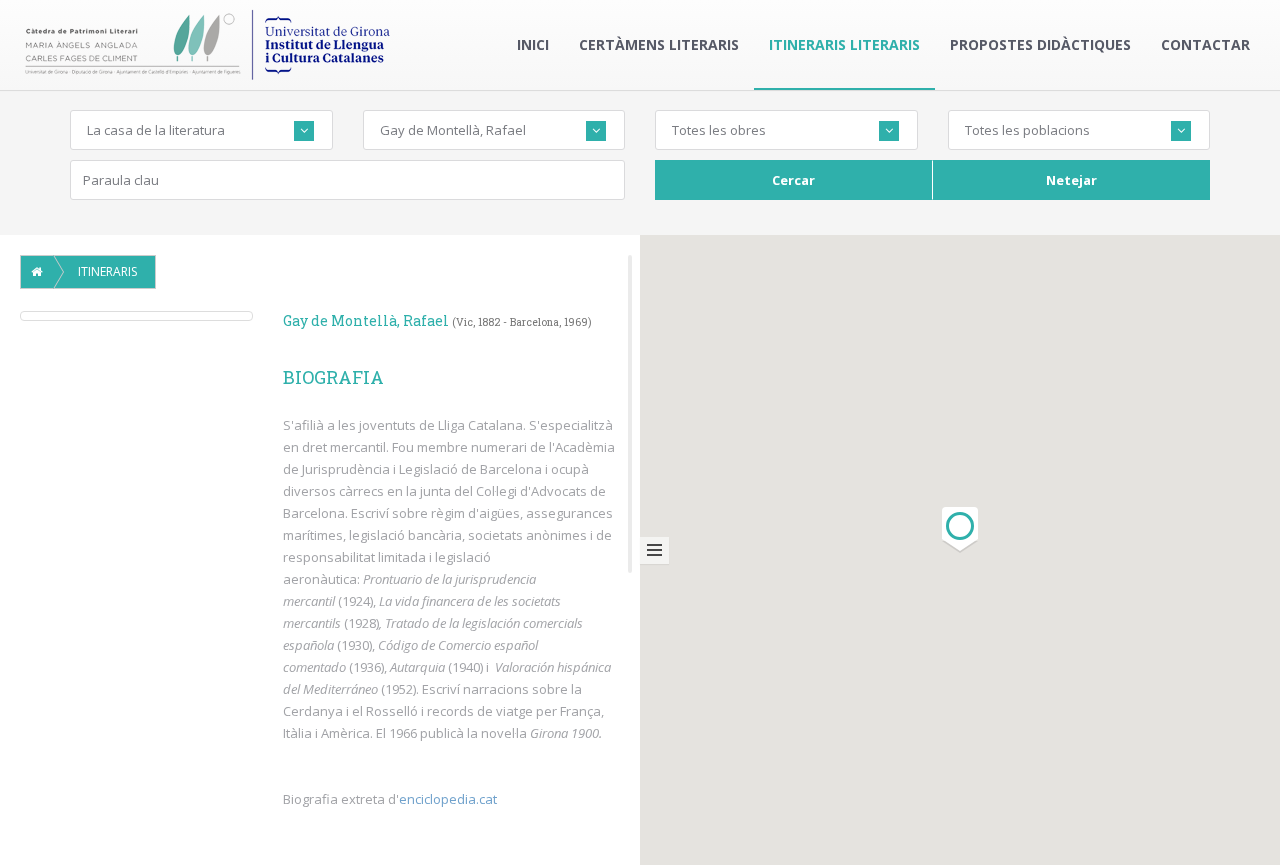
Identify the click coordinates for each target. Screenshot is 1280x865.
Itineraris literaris (844, 44)
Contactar (1205, 44)
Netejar (1071, 180)
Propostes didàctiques (1040, 44)
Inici (533, 44)
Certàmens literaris (659, 44)
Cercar (793, 180)
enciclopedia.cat (448, 799)
